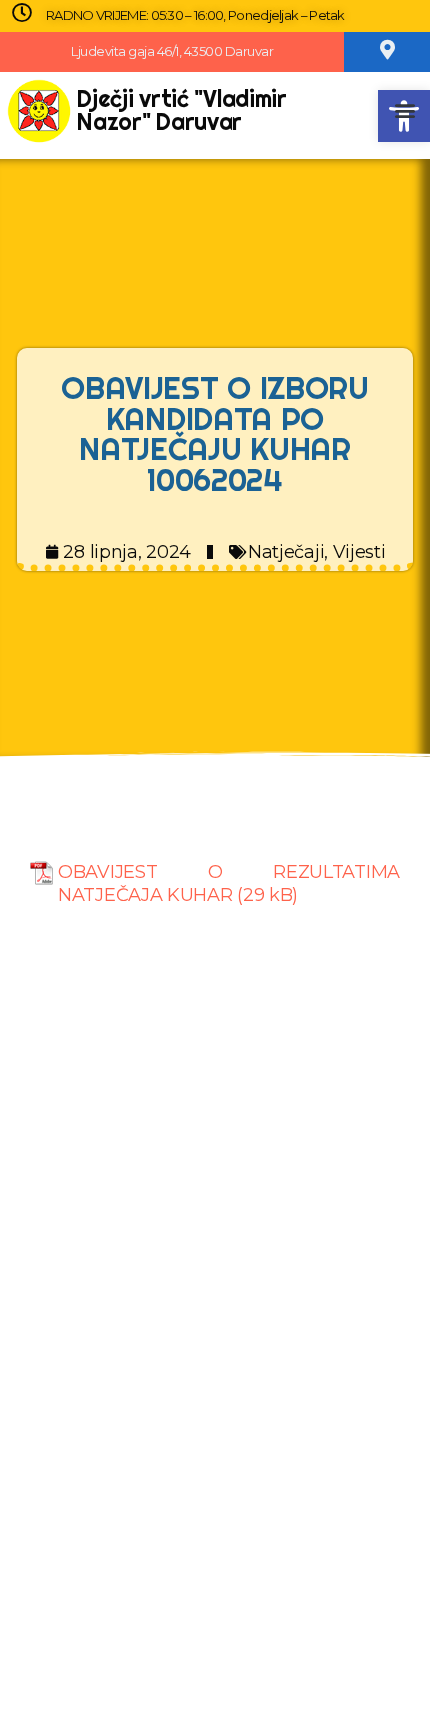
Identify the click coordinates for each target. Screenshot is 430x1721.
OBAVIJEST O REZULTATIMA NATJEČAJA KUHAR (229, 883)
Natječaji (286, 552)
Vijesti (359, 552)
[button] (405, 110)
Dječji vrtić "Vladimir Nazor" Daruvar (181, 110)
